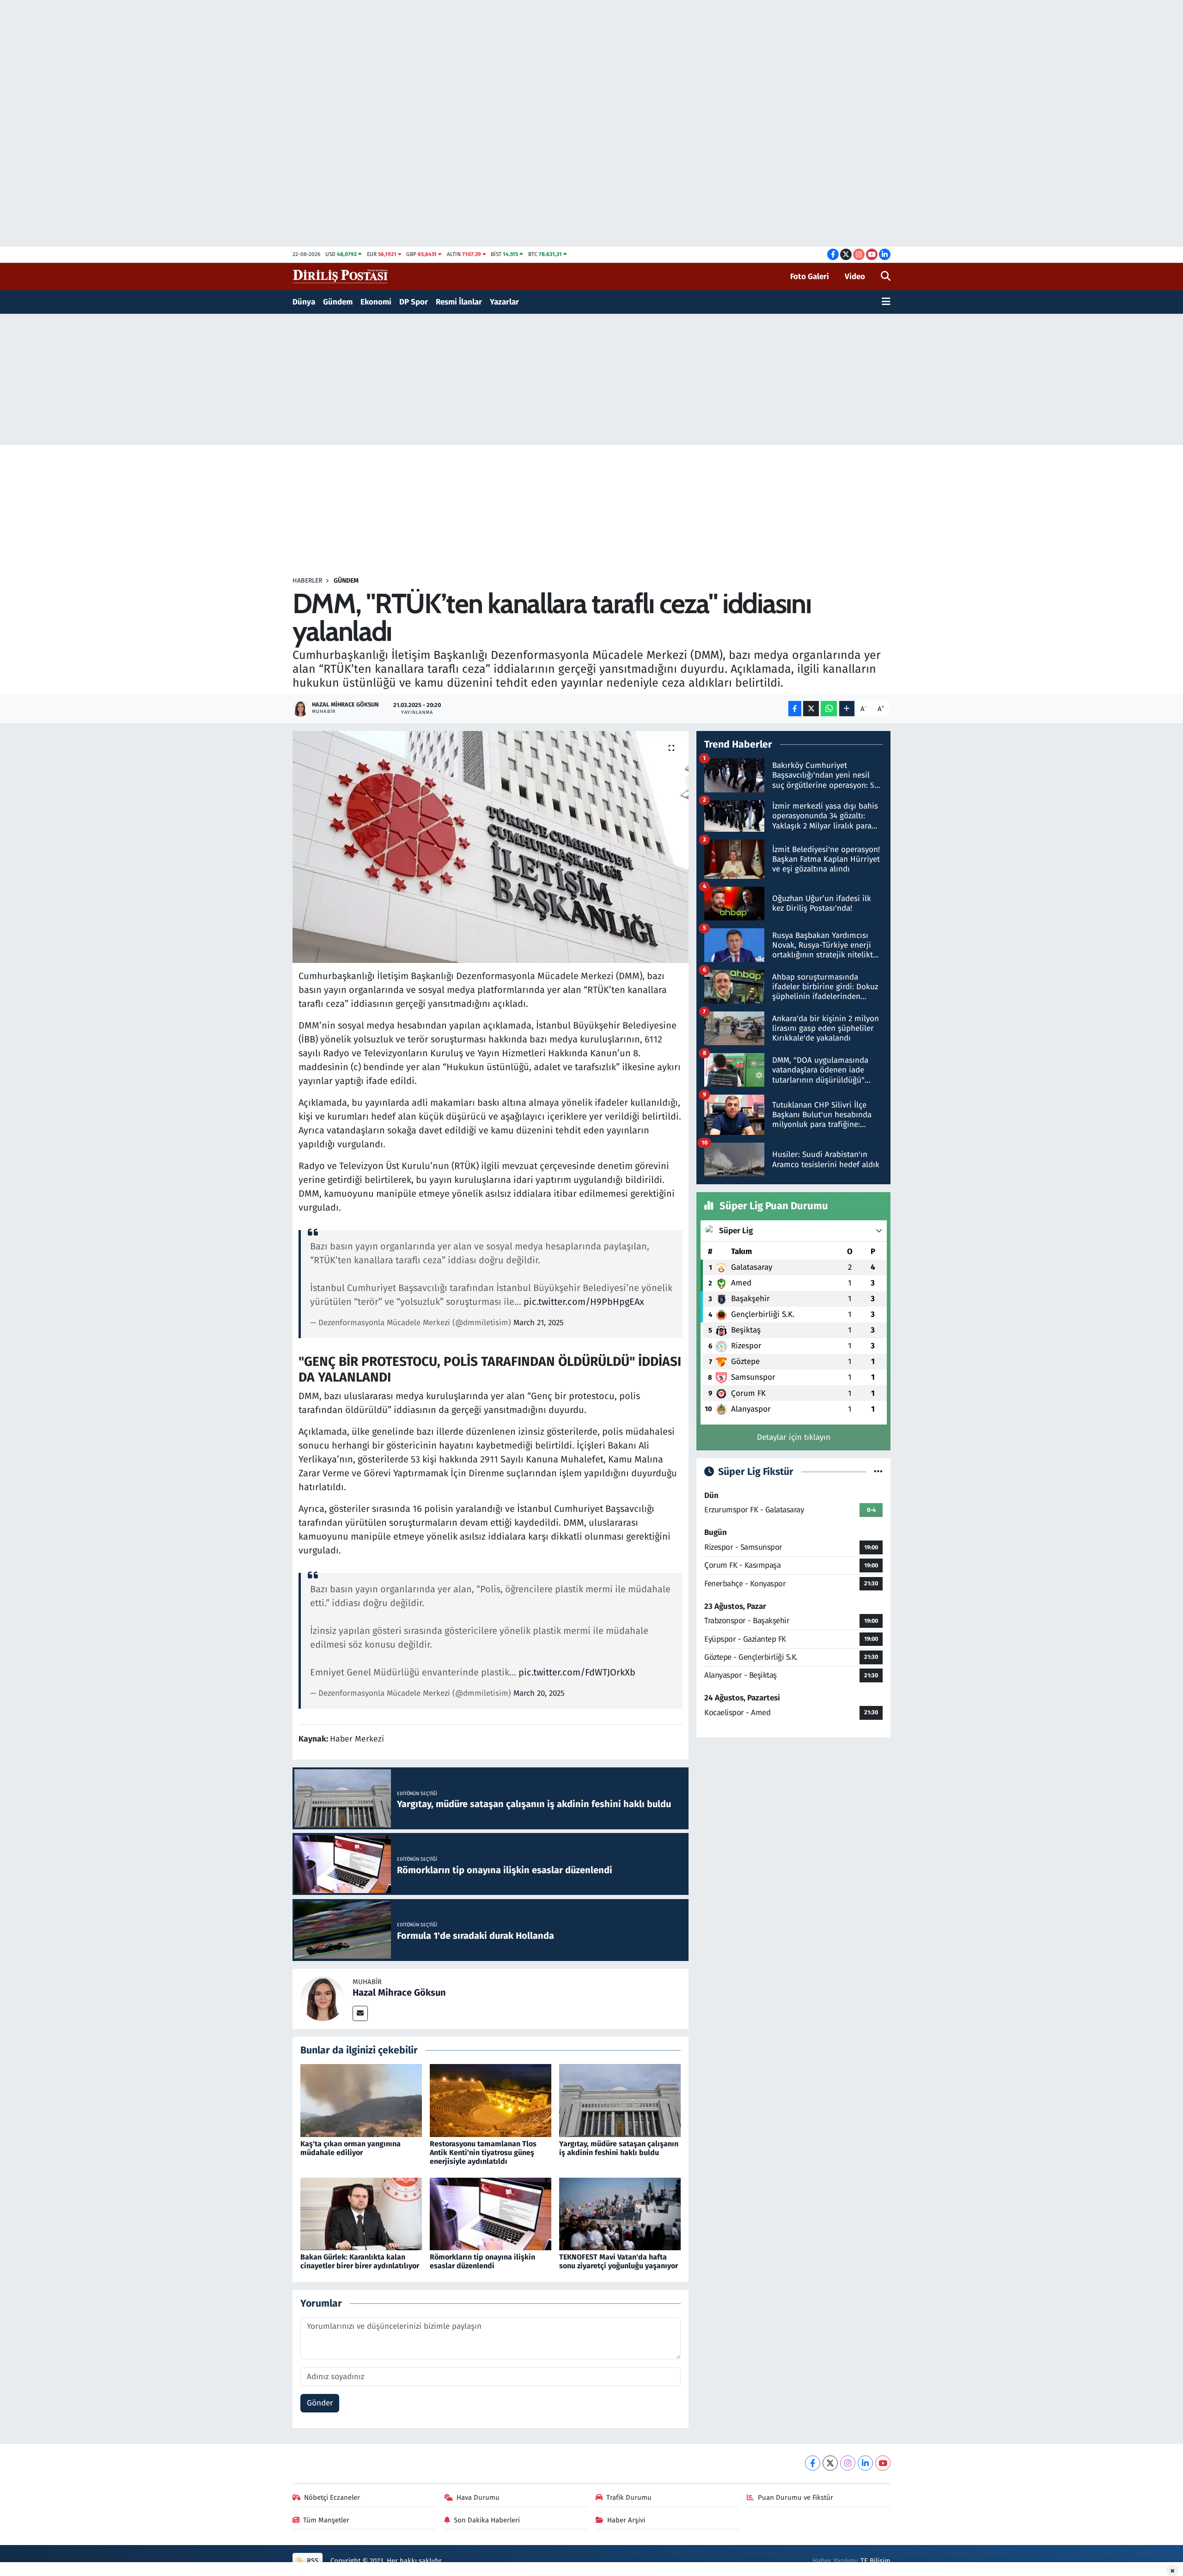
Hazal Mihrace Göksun (399, 1992)
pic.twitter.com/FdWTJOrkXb (577, 1672)
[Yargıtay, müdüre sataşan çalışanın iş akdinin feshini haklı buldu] (620, 2100)
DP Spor (414, 302)
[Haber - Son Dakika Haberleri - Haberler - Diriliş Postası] (341, 276)
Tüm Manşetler (326, 2520)
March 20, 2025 (539, 1693)
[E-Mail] (360, 2013)
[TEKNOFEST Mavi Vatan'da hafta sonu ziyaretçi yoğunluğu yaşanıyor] (620, 2214)
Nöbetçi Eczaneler (332, 2497)
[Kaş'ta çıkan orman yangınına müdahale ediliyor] (361, 2100)
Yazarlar (504, 302)
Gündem (338, 302)
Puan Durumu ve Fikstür (796, 2497)
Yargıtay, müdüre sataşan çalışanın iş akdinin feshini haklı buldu (619, 2148)
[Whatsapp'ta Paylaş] (829, 709)
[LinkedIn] (865, 2463)
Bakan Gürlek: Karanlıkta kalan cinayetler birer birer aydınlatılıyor (360, 2261)
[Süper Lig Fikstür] (878, 1472)
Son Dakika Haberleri (487, 2520)
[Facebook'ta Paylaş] (795, 709)
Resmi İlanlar (459, 302)
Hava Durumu (478, 2497)
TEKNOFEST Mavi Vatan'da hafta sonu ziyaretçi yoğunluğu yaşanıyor (619, 2261)
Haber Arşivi (626, 2520)
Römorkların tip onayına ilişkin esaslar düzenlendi (482, 2261)
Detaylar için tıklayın (794, 1437)
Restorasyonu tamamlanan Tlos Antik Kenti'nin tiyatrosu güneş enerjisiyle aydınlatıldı (483, 2153)
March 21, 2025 (539, 1323)
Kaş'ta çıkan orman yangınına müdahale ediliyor (351, 2148)
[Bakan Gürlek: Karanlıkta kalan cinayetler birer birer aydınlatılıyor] (361, 2214)
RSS (312, 2561)
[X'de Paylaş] (811, 709)
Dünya (304, 302)
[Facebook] (813, 2463)
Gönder (320, 2403)
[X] (830, 2463)
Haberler (307, 581)
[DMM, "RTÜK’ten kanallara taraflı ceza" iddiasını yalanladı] (491, 847)
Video (855, 277)
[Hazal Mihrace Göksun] (323, 1998)
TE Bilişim (875, 2561)
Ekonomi (376, 302)
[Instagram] (848, 2463)
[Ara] (886, 277)
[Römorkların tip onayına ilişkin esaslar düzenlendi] (491, 2214)
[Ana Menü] (886, 302)
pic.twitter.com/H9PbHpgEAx (584, 1302)
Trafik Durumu (629, 2497)
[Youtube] (883, 2463)
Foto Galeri (810, 277)
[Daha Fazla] (847, 709)
